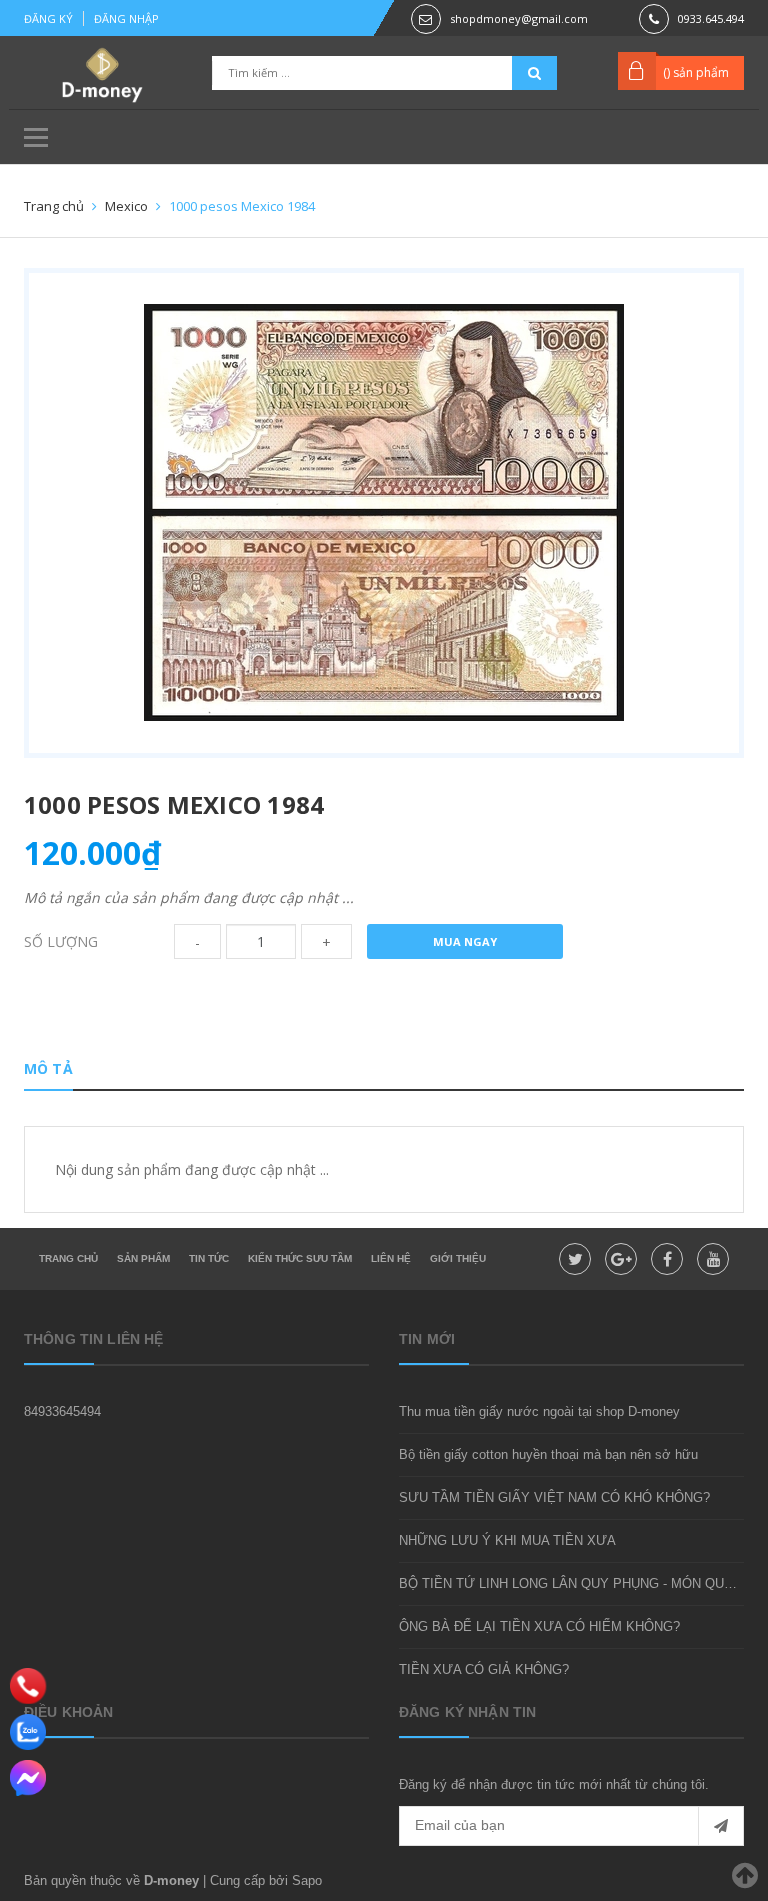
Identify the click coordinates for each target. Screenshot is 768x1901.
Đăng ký (48, 18)
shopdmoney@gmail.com (519, 18)
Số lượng (61, 941)
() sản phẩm (696, 72)
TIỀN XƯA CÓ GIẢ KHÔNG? (484, 1669)
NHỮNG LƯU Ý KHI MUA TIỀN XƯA (507, 1540)
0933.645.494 (711, 18)
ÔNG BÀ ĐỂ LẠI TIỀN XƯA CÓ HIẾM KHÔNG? (539, 1626)
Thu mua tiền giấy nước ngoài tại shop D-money (539, 1411)
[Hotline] (28, 1685)
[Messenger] (28, 1778)
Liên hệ (391, 1258)
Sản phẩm (143, 1258)
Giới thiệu (458, 1258)
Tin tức (209, 1258)
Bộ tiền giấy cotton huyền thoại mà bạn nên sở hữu (548, 1454)
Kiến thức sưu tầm (300, 1258)
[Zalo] (28, 1732)
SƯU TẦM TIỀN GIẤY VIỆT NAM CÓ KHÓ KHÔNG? (554, 1497)
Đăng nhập (126, 18)
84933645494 (62, 1411)
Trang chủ (68, 1258)
